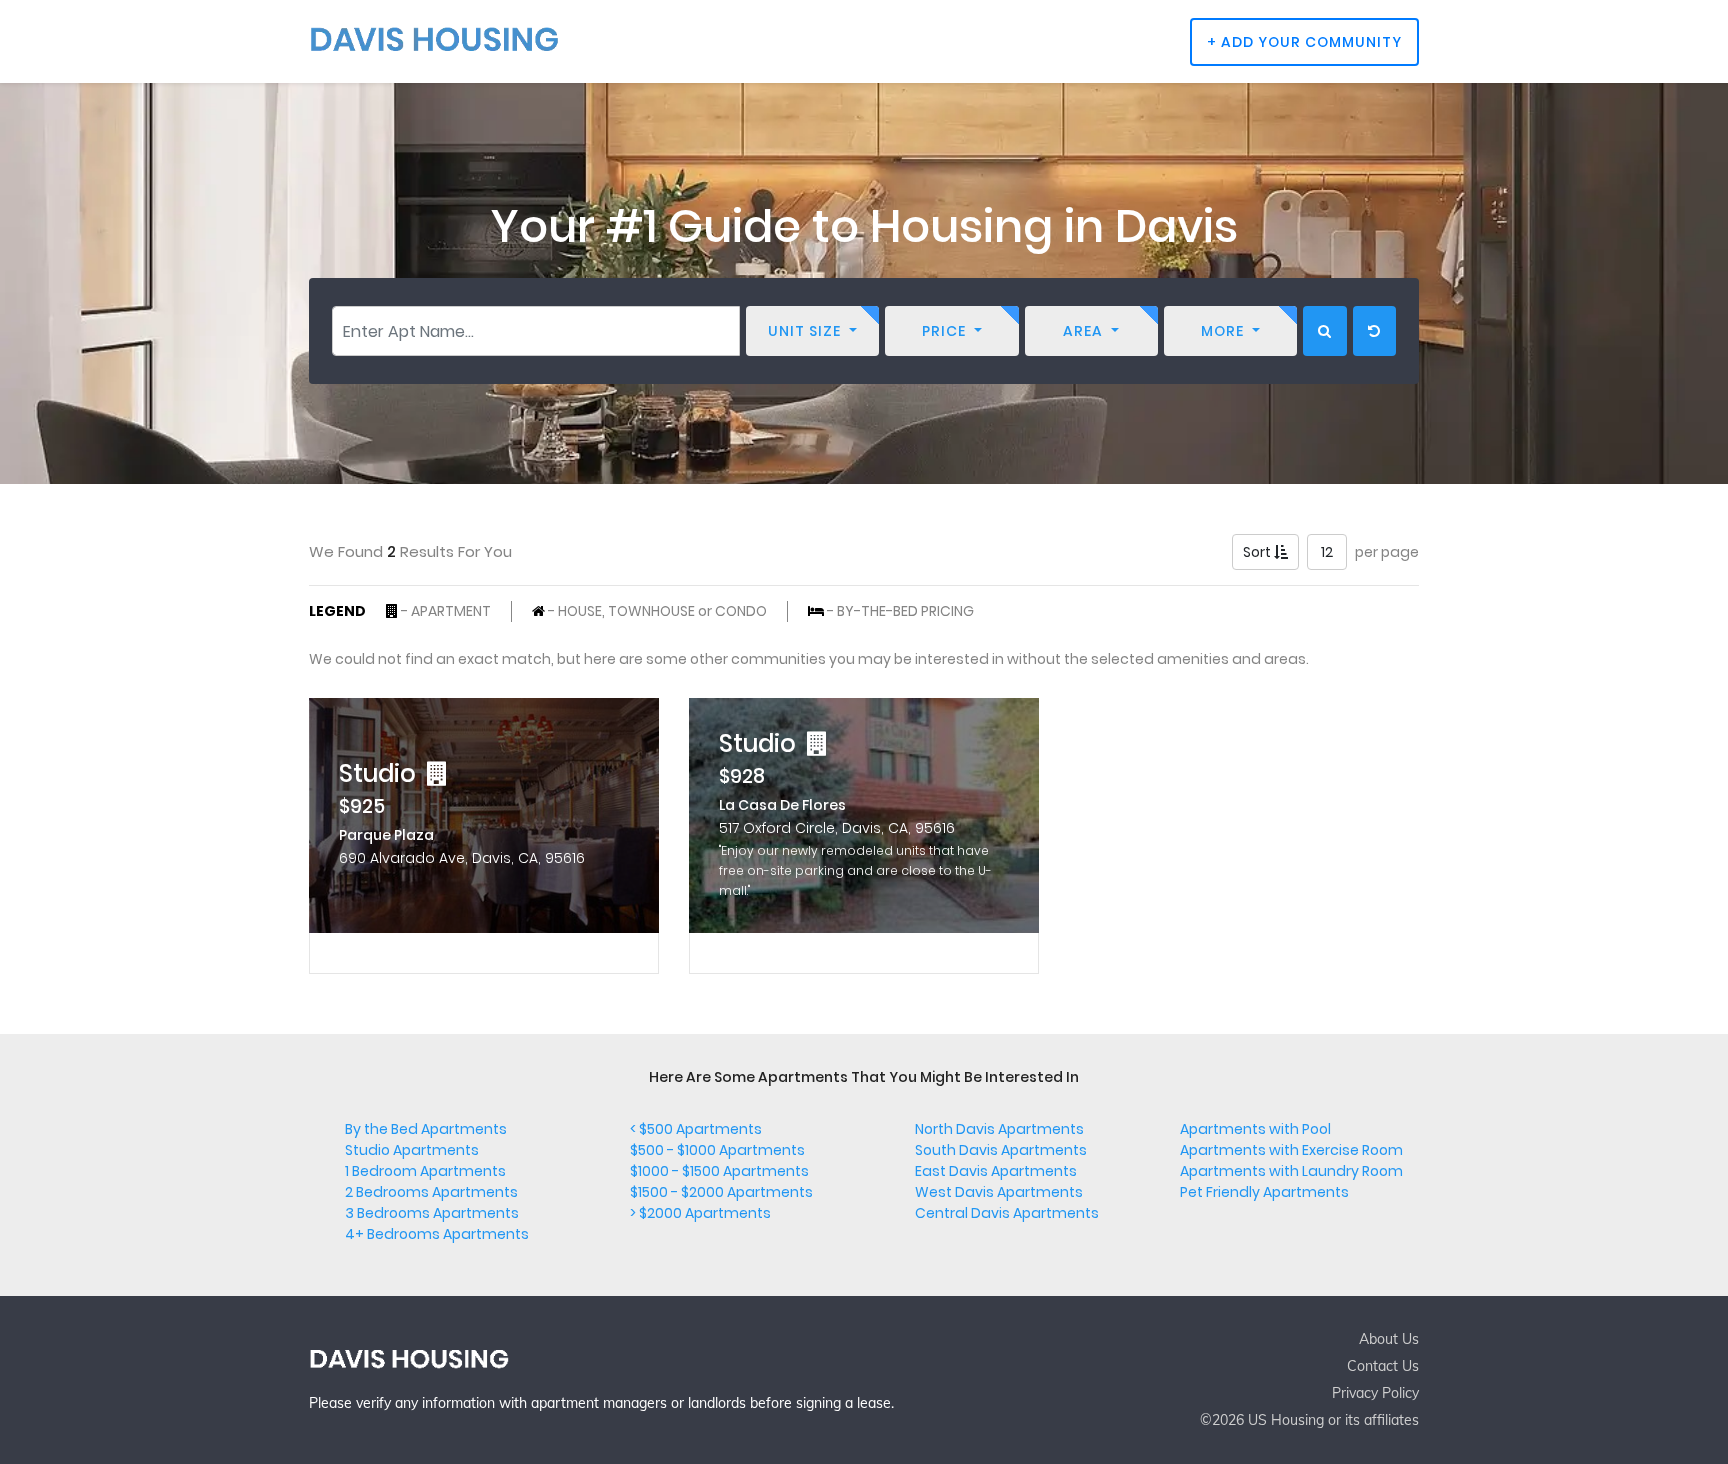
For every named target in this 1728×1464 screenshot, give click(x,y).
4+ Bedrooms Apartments (437, 1234)
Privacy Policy (1375, 1393)
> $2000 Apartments (700, 1213)
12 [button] (1327, 552)
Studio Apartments (412, 1150)
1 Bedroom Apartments (425, 1171)
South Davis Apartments (1001, 1150)
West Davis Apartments (999, 1192)
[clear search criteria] (1374, 331)
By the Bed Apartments (426, 1129)
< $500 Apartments (696, 1129)
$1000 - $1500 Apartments (719, 1171)
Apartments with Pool (1255, 1129)
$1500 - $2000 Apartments (721, 1192)
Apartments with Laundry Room (1291, 1171)
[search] (1325, 331)
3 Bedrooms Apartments (432, 1213)
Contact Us (1383, 1366)
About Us (1389, 1339)
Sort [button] (1258, 552)
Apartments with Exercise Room (1291, 1150)
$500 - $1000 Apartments (717, 1150)
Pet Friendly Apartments (1264, 1192)
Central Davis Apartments (1007, 1213)
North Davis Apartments (999, 1129)
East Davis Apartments (996, 1171)
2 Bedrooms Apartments (431, 1192)
